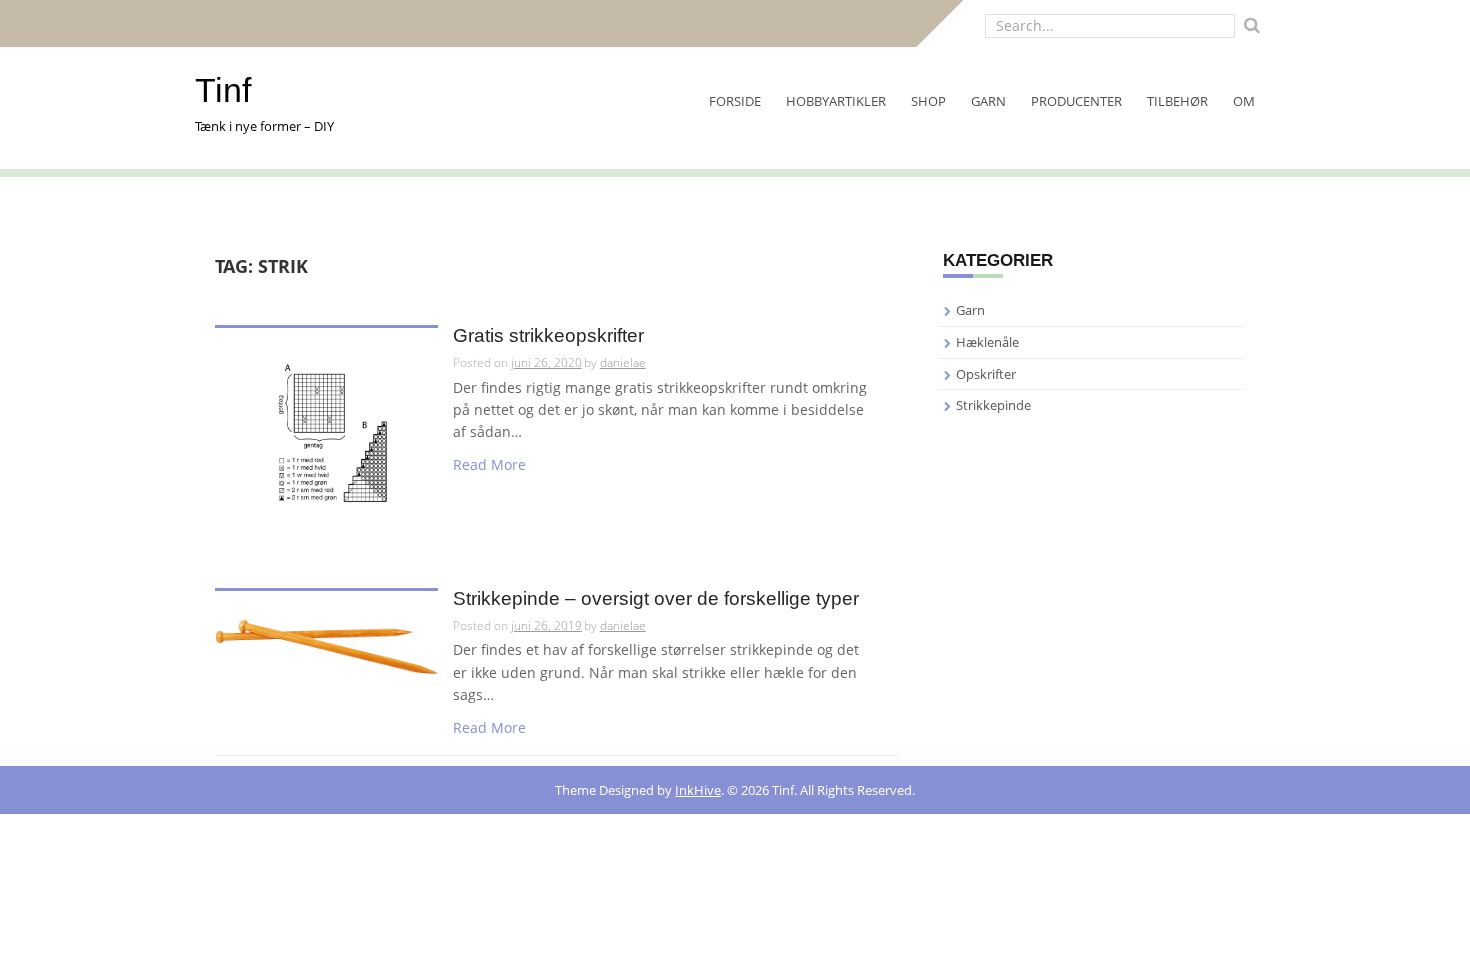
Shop (928, 101)
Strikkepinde (993, 405)
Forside (735, 101)
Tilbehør (1177, 101)
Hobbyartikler (836, 101)
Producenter (1076, 101)
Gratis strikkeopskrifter (548, 336)
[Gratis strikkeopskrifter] (326, 438)
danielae (623, 362)
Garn (988, 101)
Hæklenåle (987, 342)
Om (1244, 101)
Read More (489, 464)
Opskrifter (986, 374)
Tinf (223, 90)
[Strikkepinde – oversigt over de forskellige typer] (326, 644)
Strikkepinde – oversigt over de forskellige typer (656, 599)
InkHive (698, 790)
